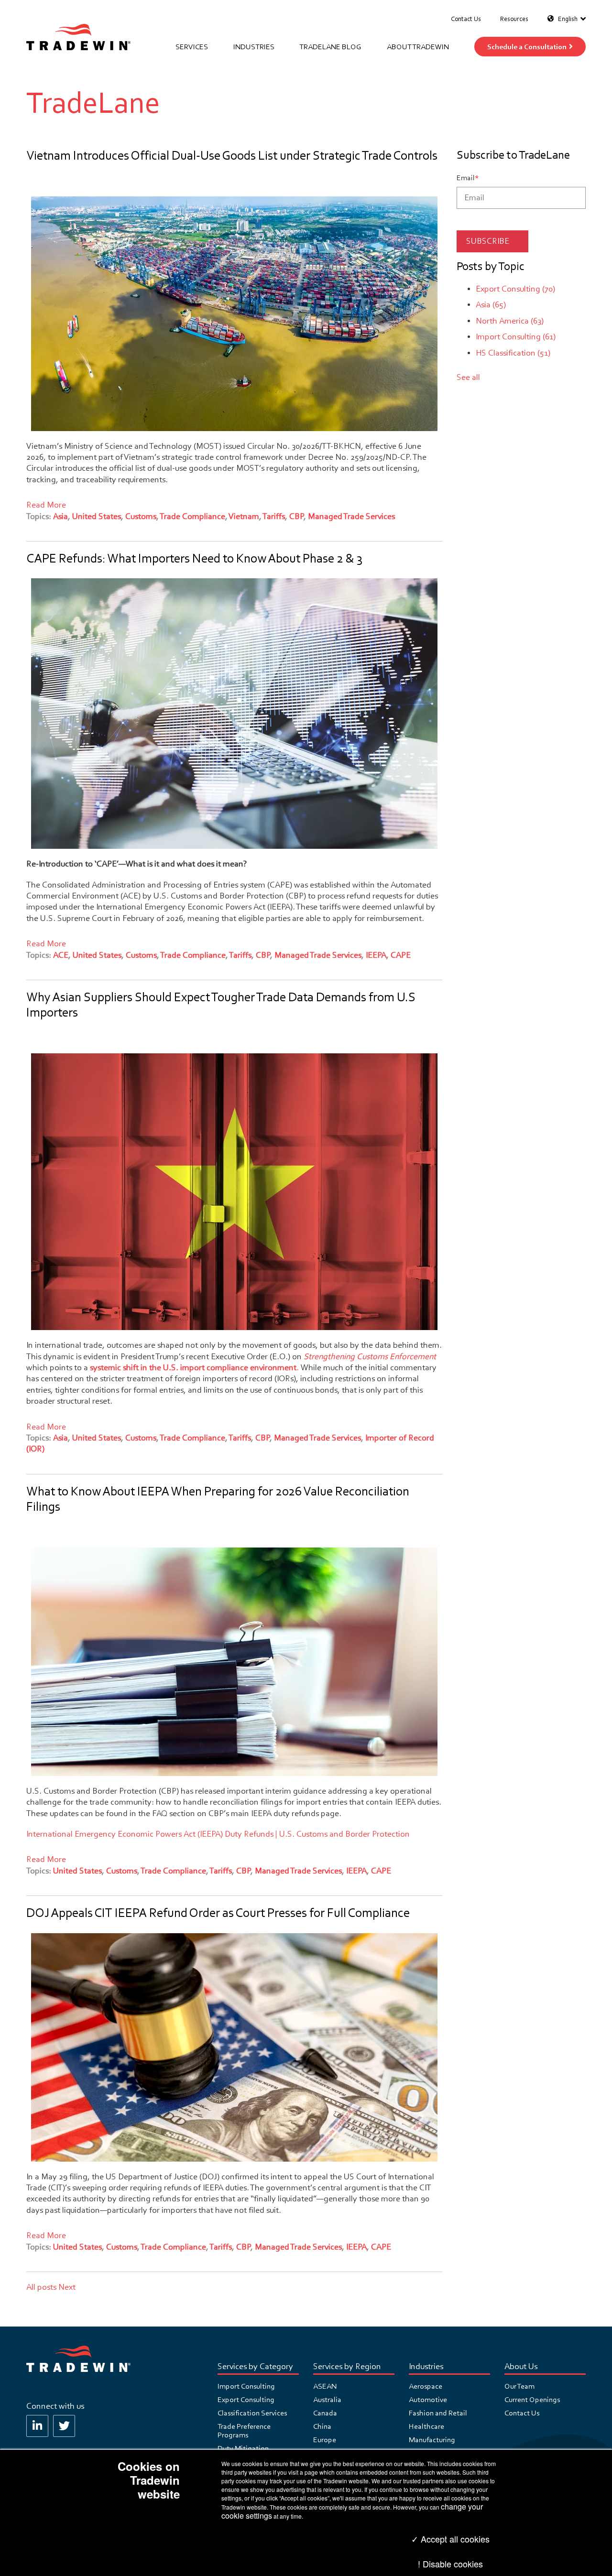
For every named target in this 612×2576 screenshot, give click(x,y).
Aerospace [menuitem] (426, 2386)
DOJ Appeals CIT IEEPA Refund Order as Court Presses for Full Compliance (218, 1913)
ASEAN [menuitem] (325, 2386)
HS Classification (513, 353)
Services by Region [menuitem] (347, 2367)
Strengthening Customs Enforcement (370, 1357)
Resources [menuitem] (514, 19)
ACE (61, 955)
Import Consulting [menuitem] (246, 2386)
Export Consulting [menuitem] (246, 2400)
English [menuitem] (568, 19)
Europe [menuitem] (325, 2440)
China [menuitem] (322, 2426)
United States (97, 516)
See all (468, 377)
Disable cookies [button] (453, 2564)
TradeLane (93, 103)
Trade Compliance (193, 516)
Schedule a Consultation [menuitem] (527, 47)
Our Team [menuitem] (519, 2386)
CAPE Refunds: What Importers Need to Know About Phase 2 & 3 (194, 558)
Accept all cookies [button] (454, 2539)
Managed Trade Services (351, 516)
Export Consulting (515, 289)
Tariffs (274, 516)
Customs (141, 516)
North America (510, 321)
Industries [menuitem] (254, 47)
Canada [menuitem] (325, 2413)
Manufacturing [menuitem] (432, 2440)
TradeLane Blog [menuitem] (330, 47)
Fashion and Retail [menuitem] (438, 2413)
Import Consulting (516, 337)
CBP (297, 516)
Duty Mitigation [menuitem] (243, 2448)
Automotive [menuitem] (428, 2400)
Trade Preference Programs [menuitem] (244, 2431)
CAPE (401, 955)
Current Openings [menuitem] (532, 2400)
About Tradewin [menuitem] (418, 47)
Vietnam (244, 516)
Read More (46, 505)
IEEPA (376, 955)
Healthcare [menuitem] (426, 2426)
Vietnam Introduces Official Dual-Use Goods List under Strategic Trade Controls (232, 156)
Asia (60, 516)
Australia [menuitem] (327, 2400)
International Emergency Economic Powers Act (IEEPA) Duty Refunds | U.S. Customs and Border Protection (218, 1834)
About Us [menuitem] (521, 2367)
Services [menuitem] (192, 47)
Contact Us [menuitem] (466, 19)
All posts (41, 2287)
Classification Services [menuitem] (252, 2413)
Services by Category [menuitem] (255, 2367)
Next (67, 2287)
